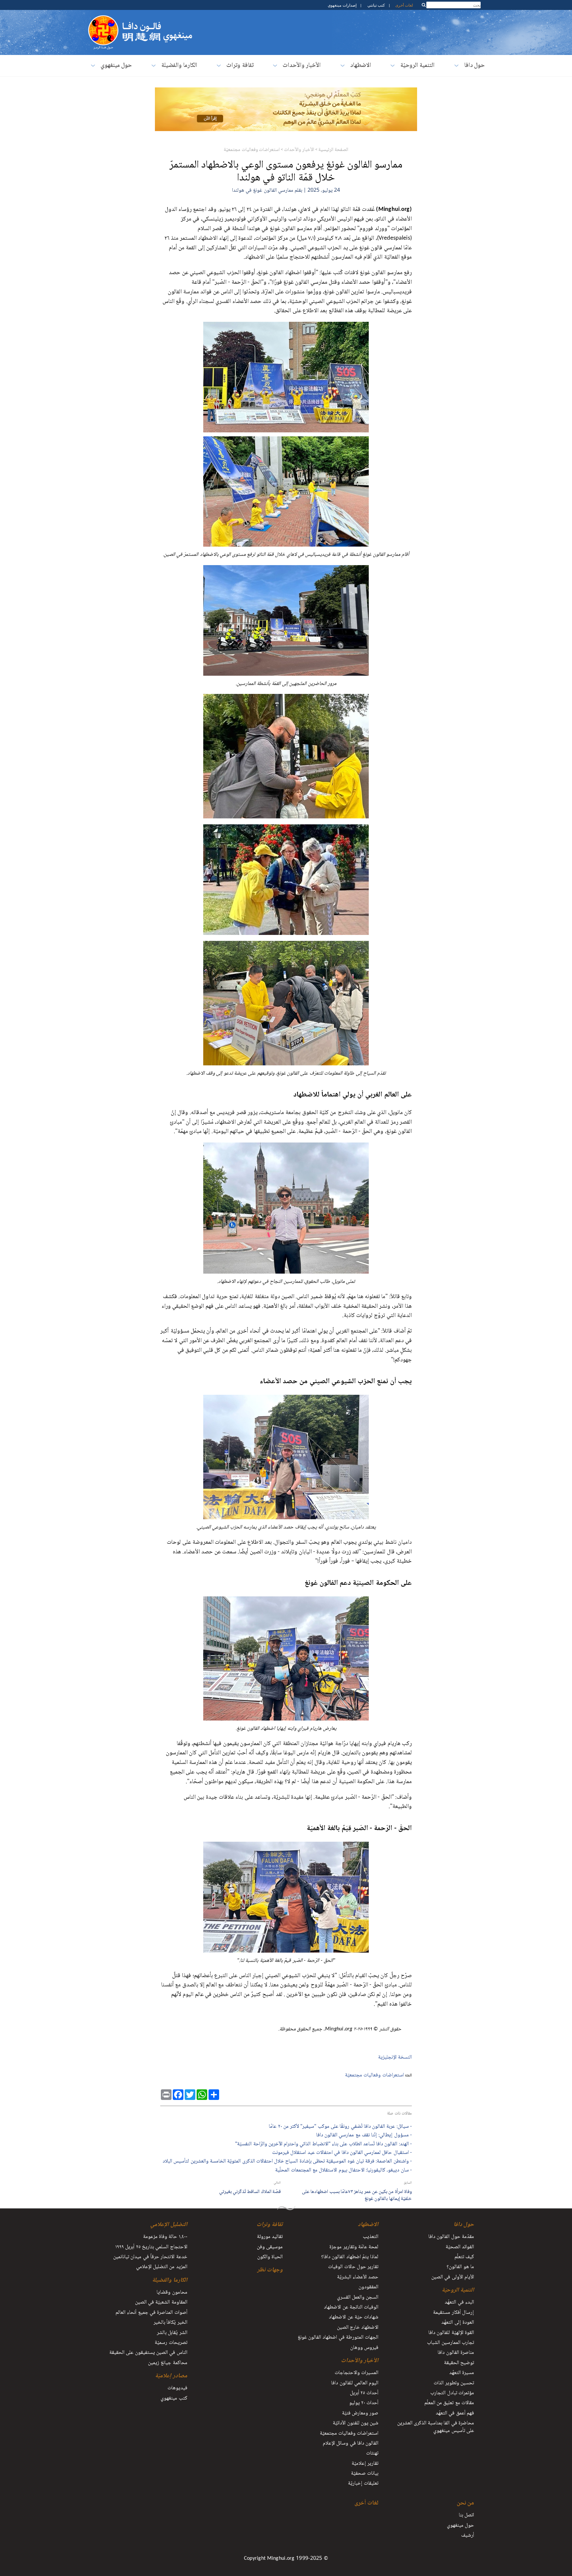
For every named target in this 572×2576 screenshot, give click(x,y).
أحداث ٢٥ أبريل (364, 2393)
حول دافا (474, 66)
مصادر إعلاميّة (171, 2376)
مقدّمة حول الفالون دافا (451, 2237)
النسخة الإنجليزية (395, 2057)
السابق (408, 2183)
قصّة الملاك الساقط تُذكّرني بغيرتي (250, 2192)
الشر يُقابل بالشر (172, 2333)
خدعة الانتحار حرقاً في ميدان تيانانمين (150, 2257)
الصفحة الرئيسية (333, 150)
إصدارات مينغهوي (342, 5)
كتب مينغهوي (174, 2399)
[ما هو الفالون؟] (103, 18)
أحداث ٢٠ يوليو (364, 2403)
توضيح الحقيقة (459, 2363)
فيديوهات (177, 2388)
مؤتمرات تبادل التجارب (452, 2393)
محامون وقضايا (172, 2293)
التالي (277, 2183)
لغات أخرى (404, 5)
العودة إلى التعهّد (458, 2323)
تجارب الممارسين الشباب (451, 2343)
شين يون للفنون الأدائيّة (356, 2423)
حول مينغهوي (116, 66)
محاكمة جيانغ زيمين (168, 2363)
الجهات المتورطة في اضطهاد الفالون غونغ (338, 2338)
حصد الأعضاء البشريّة (358, 2277)
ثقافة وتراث (240, 66)
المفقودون (368, 2287)
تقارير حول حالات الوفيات (353, 2267)
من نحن (465, 2503)
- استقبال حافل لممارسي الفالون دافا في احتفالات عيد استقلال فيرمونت (342, 2153)
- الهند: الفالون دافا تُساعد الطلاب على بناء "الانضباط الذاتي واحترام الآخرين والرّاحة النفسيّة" (323, 2145)
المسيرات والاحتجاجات (357, 2373)
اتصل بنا (466, 2515)
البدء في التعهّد (459, 2303)
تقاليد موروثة (270, 2237)
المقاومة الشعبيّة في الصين (161, 2303)
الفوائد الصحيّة (460, 2247)
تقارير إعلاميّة (365, 2464)
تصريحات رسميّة (171, 2343)
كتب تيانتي (376, 5)
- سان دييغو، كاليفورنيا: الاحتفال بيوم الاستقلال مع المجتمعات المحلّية (343, 2171)
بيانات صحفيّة (365, 2474)
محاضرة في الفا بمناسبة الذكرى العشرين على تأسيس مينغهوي (436, 2427)
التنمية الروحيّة (417, 66)
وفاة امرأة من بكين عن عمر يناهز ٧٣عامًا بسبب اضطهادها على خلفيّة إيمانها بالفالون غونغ (357, 2195)
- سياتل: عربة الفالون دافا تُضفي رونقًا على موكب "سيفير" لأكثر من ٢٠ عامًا (340, 2127)
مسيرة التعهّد (462, 2373)
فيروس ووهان (364, 2348)
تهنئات (372, 2454)
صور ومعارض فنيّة (360, 2413)
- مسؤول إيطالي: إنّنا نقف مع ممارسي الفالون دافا (364, 2136)
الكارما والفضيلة (179, 66)
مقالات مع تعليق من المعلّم (449, 2403)
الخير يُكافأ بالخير (170, 2323)
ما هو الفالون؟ (460, 2267)
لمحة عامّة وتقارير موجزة (354, 2247)
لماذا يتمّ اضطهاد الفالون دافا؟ (350, 2257)
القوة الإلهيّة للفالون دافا (451, 2333)
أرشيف (468, 2536)
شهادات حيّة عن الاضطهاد (354, 2317)
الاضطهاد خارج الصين (358, 2328)
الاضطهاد (361, 66)
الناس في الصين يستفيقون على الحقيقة (148, 2353)
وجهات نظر (270, 2270)
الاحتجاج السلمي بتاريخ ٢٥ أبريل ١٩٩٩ (151, 2247)
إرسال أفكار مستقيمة (453, 2313)
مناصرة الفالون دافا (456, 2353)
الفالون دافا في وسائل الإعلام (351, 2444)
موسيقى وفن (270, 2247)
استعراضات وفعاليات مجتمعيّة (252, 150)
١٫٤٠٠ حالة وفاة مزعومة (165, 2237)
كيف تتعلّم (464, 2257)
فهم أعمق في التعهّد (455, 2413)
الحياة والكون (270, 2257)
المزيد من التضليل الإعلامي (162, 2267)
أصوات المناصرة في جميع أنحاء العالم (151, 2313)
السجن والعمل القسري (358, 2298)
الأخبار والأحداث (302, 66)
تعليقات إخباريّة (363, 2484)
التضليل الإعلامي (169, 2225)
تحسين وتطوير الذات (454, 2383)
